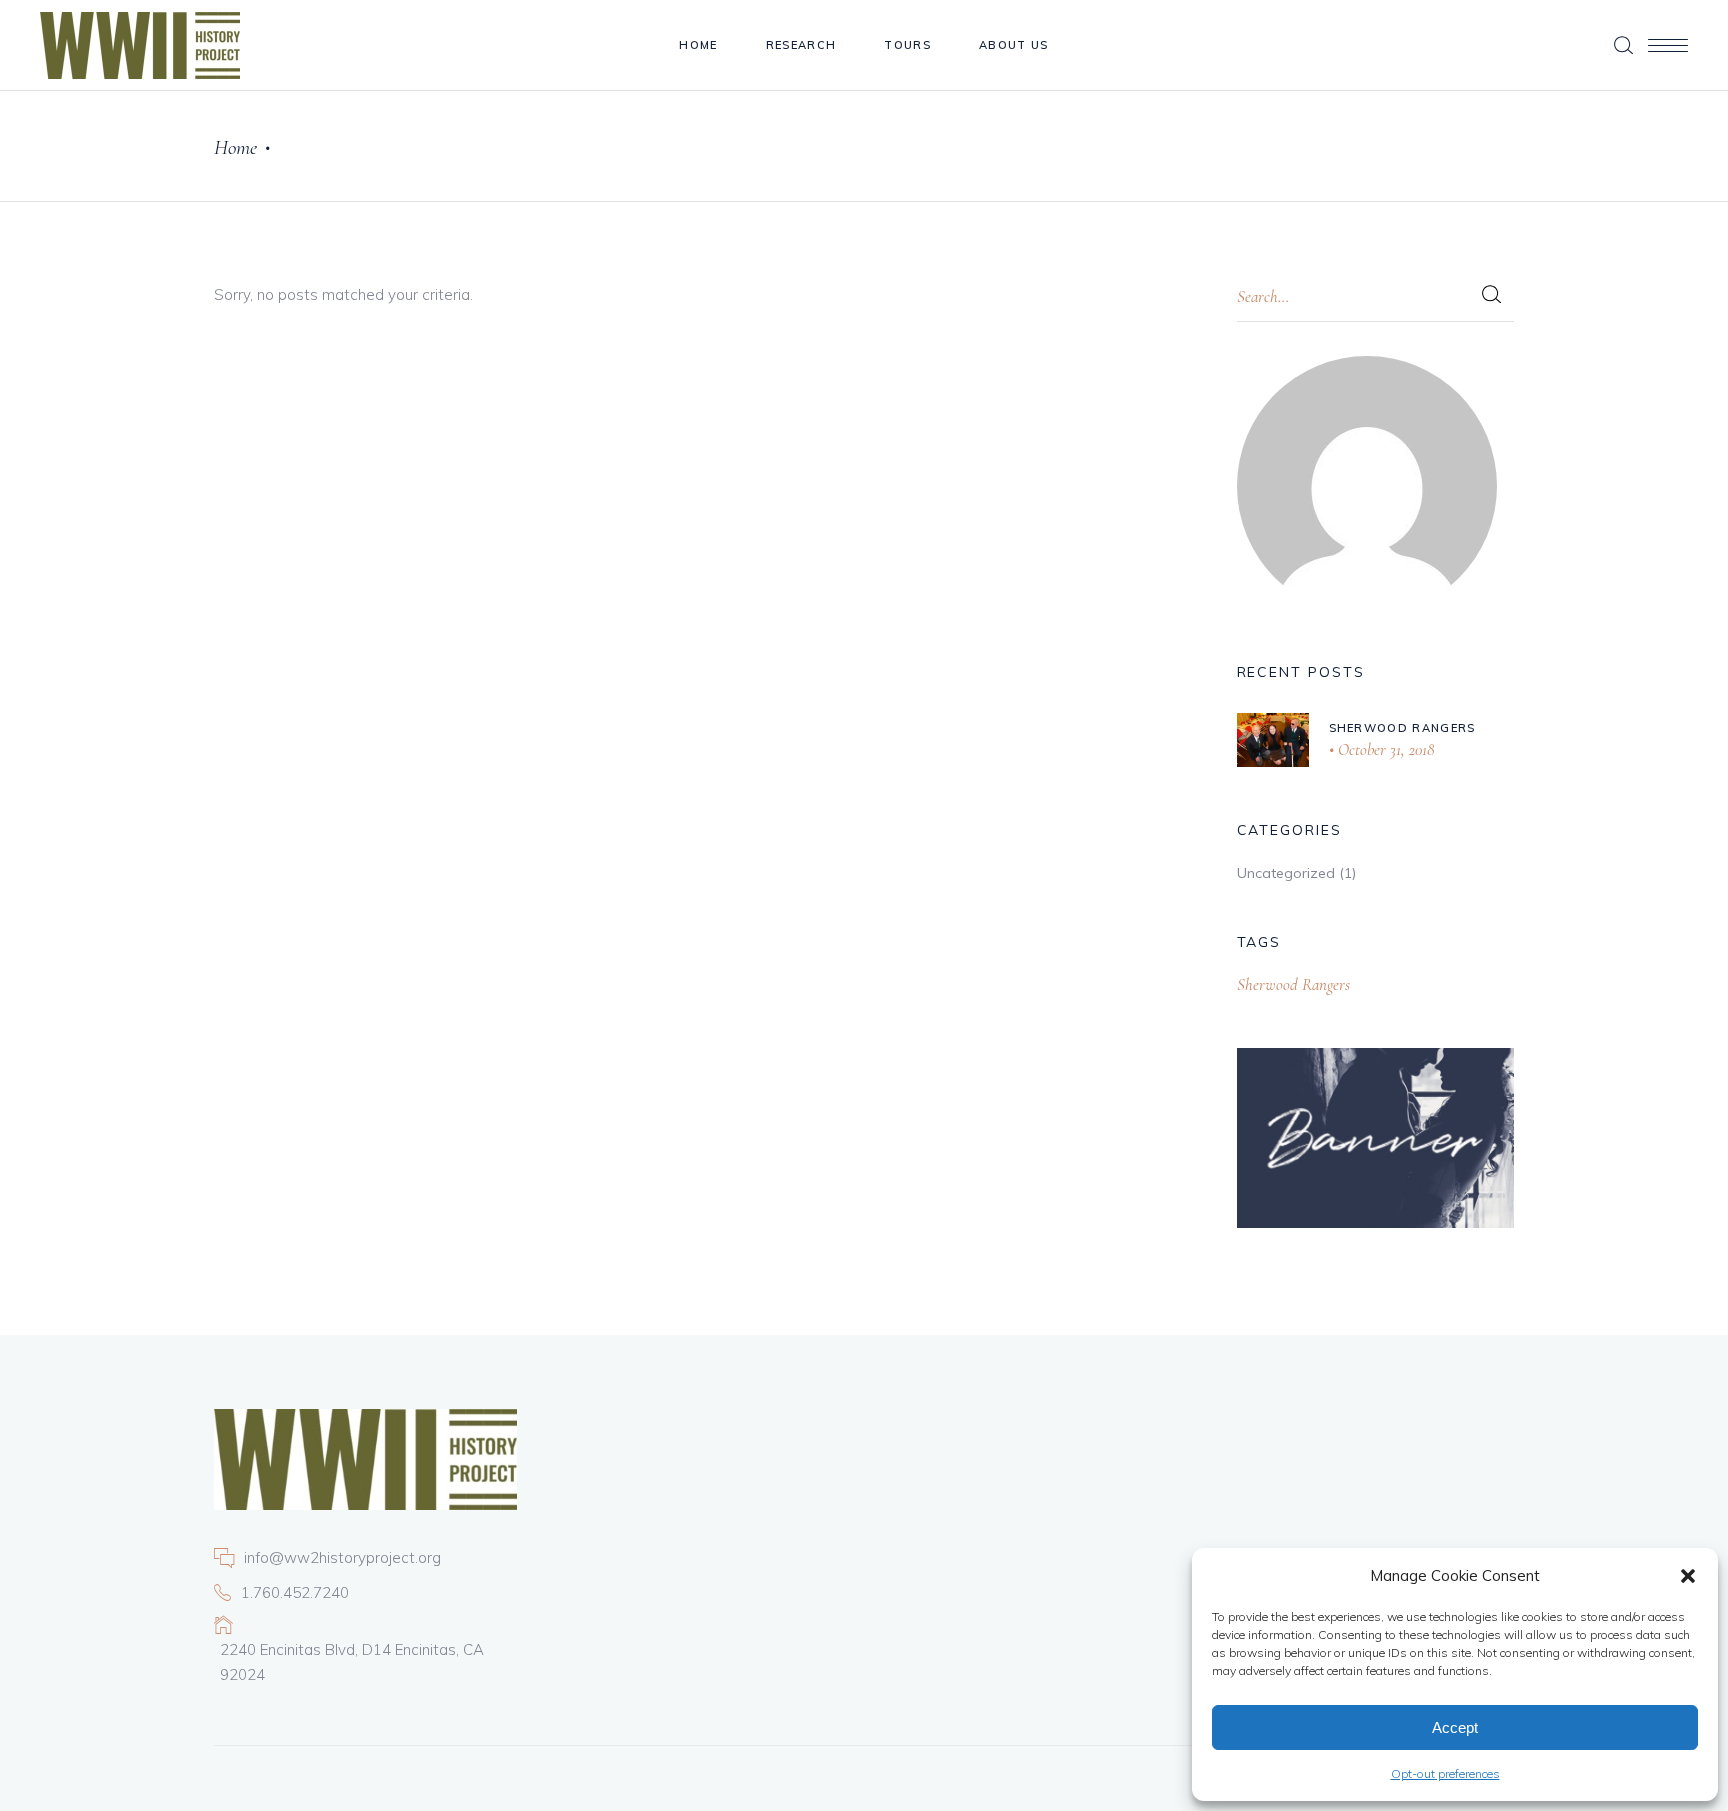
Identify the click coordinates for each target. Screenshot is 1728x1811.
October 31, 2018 (1384, 749)
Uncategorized (1286, 873)
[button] (1688, 1576)
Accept (1455, 1727)
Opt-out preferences (1445, 1773)
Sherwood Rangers (1402, 728)
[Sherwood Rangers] (1273, 740)
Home (235, 147)
